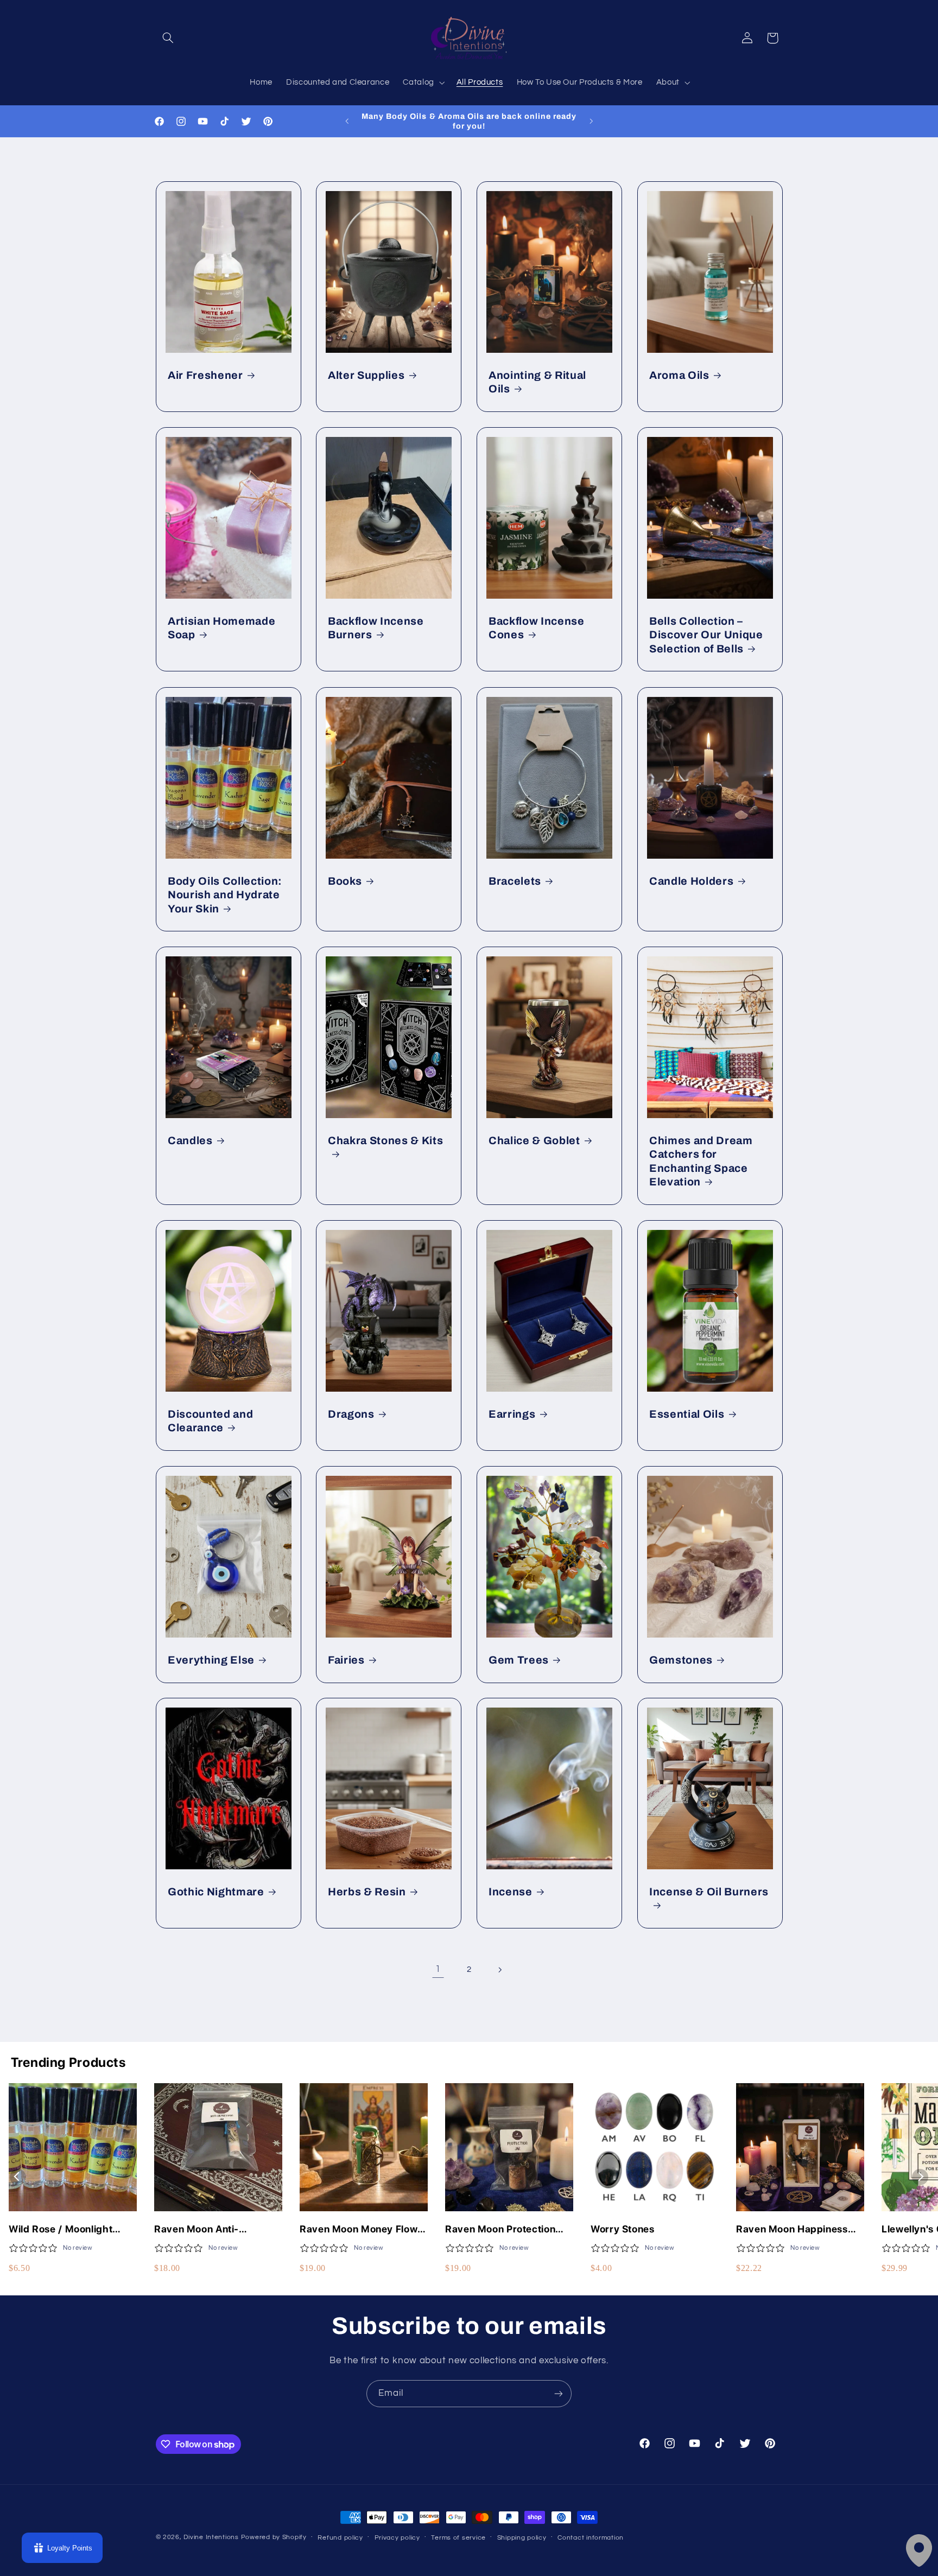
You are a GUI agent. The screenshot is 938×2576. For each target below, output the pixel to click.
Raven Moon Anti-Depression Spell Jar (203, 2229)
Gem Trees (519, 1660)
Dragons (351, 1414)
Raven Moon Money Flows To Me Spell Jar (361, 2229)
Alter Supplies (366, 375)
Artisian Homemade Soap (221, 628)
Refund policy (340, 2538)
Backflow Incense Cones (537, 628)
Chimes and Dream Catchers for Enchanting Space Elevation (701, 1161)
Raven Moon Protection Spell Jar (500, 2229)
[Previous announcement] (347, 121)
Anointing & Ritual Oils (537, 382)
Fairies (346, 1660)
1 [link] (438, 1969)
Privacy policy (397, 2538)
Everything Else (211, 1660)
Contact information (591, 2538)
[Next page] (500, 1970)
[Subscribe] (559, 2393)
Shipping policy (522, 2538)
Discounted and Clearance (210, 1421)
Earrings (512, 1414)
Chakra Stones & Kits (385, 1141)
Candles (190, 1141)
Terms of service (458, 2538)
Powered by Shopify (274, 2537)
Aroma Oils (679, 375)
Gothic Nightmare (216, 1892)
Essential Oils (687, 1414)
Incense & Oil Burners (709, 1892)
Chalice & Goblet (534, 1141)
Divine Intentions (211, 2537)
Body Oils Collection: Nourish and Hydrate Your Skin (225, 894)
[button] (168, 38)
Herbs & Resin (367, 1892)
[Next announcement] (591, 121)
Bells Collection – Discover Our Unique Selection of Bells (706, 635)
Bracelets (515, 881)
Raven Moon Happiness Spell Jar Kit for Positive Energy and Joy (793, 2229)
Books (345, 881)
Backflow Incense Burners (376, 628)
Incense (511, 1892)
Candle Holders (691, 881)
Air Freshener (205, 375)
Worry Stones (623, 2229)
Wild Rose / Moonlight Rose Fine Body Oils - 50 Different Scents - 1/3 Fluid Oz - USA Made (73, 2229)
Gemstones (681, 1660)
